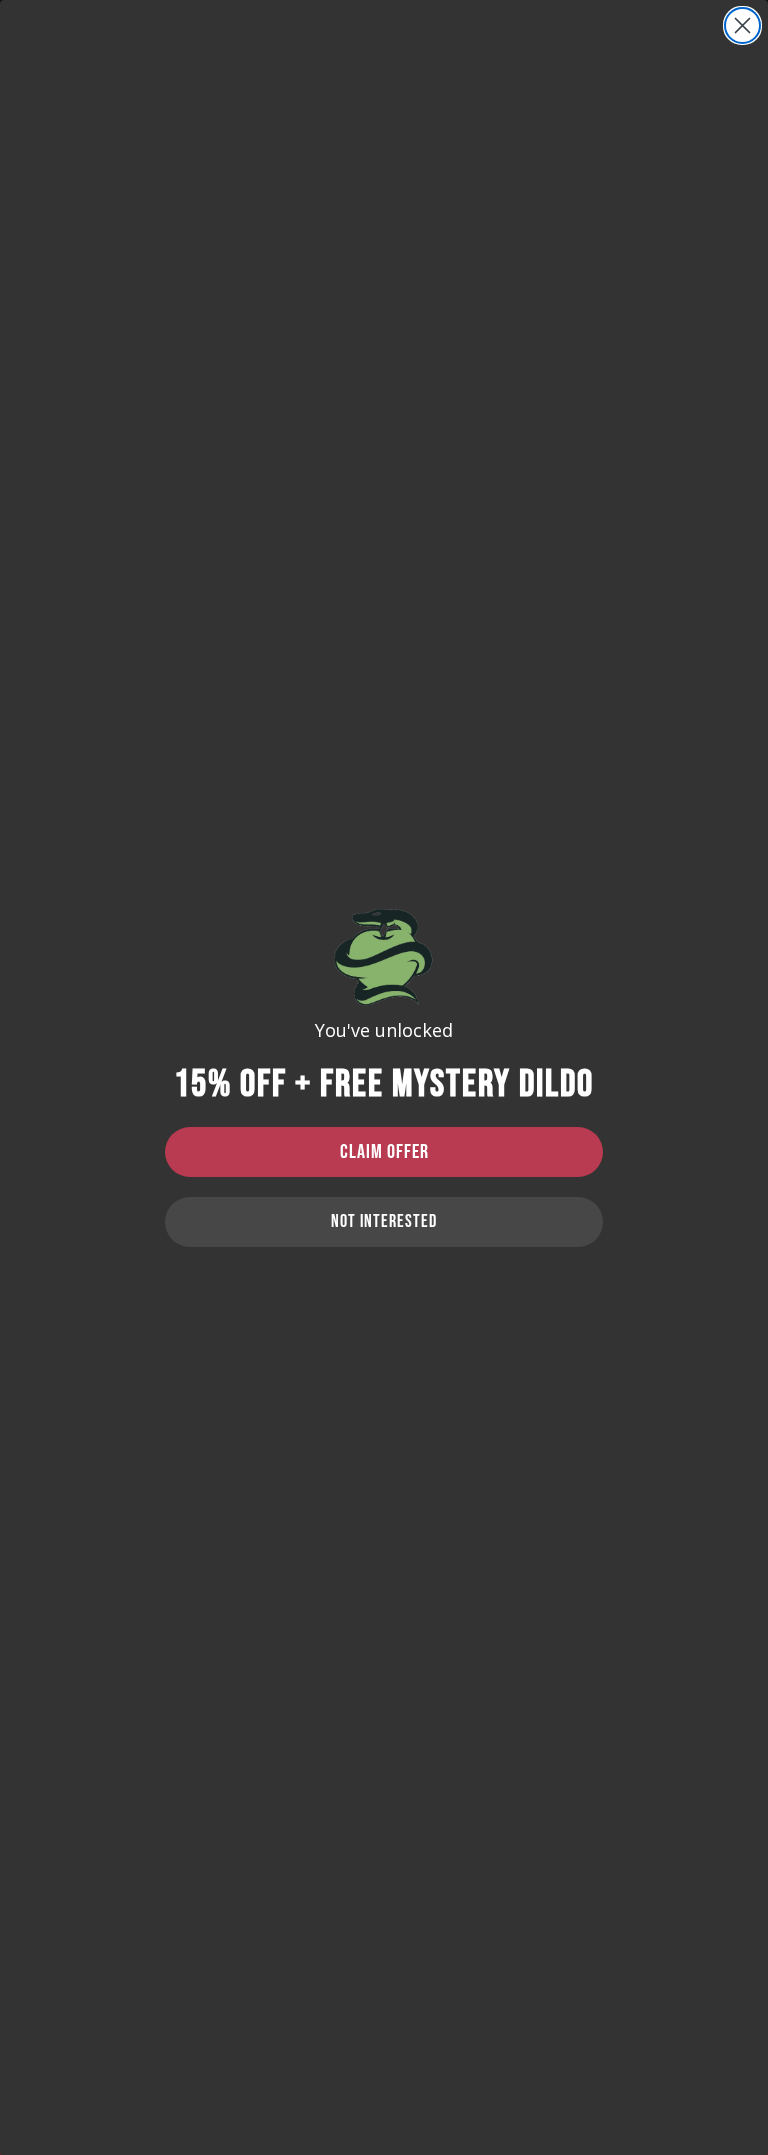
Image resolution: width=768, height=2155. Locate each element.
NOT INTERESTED (384, 1221)
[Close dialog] (742, 25)
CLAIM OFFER (384, 1152)
